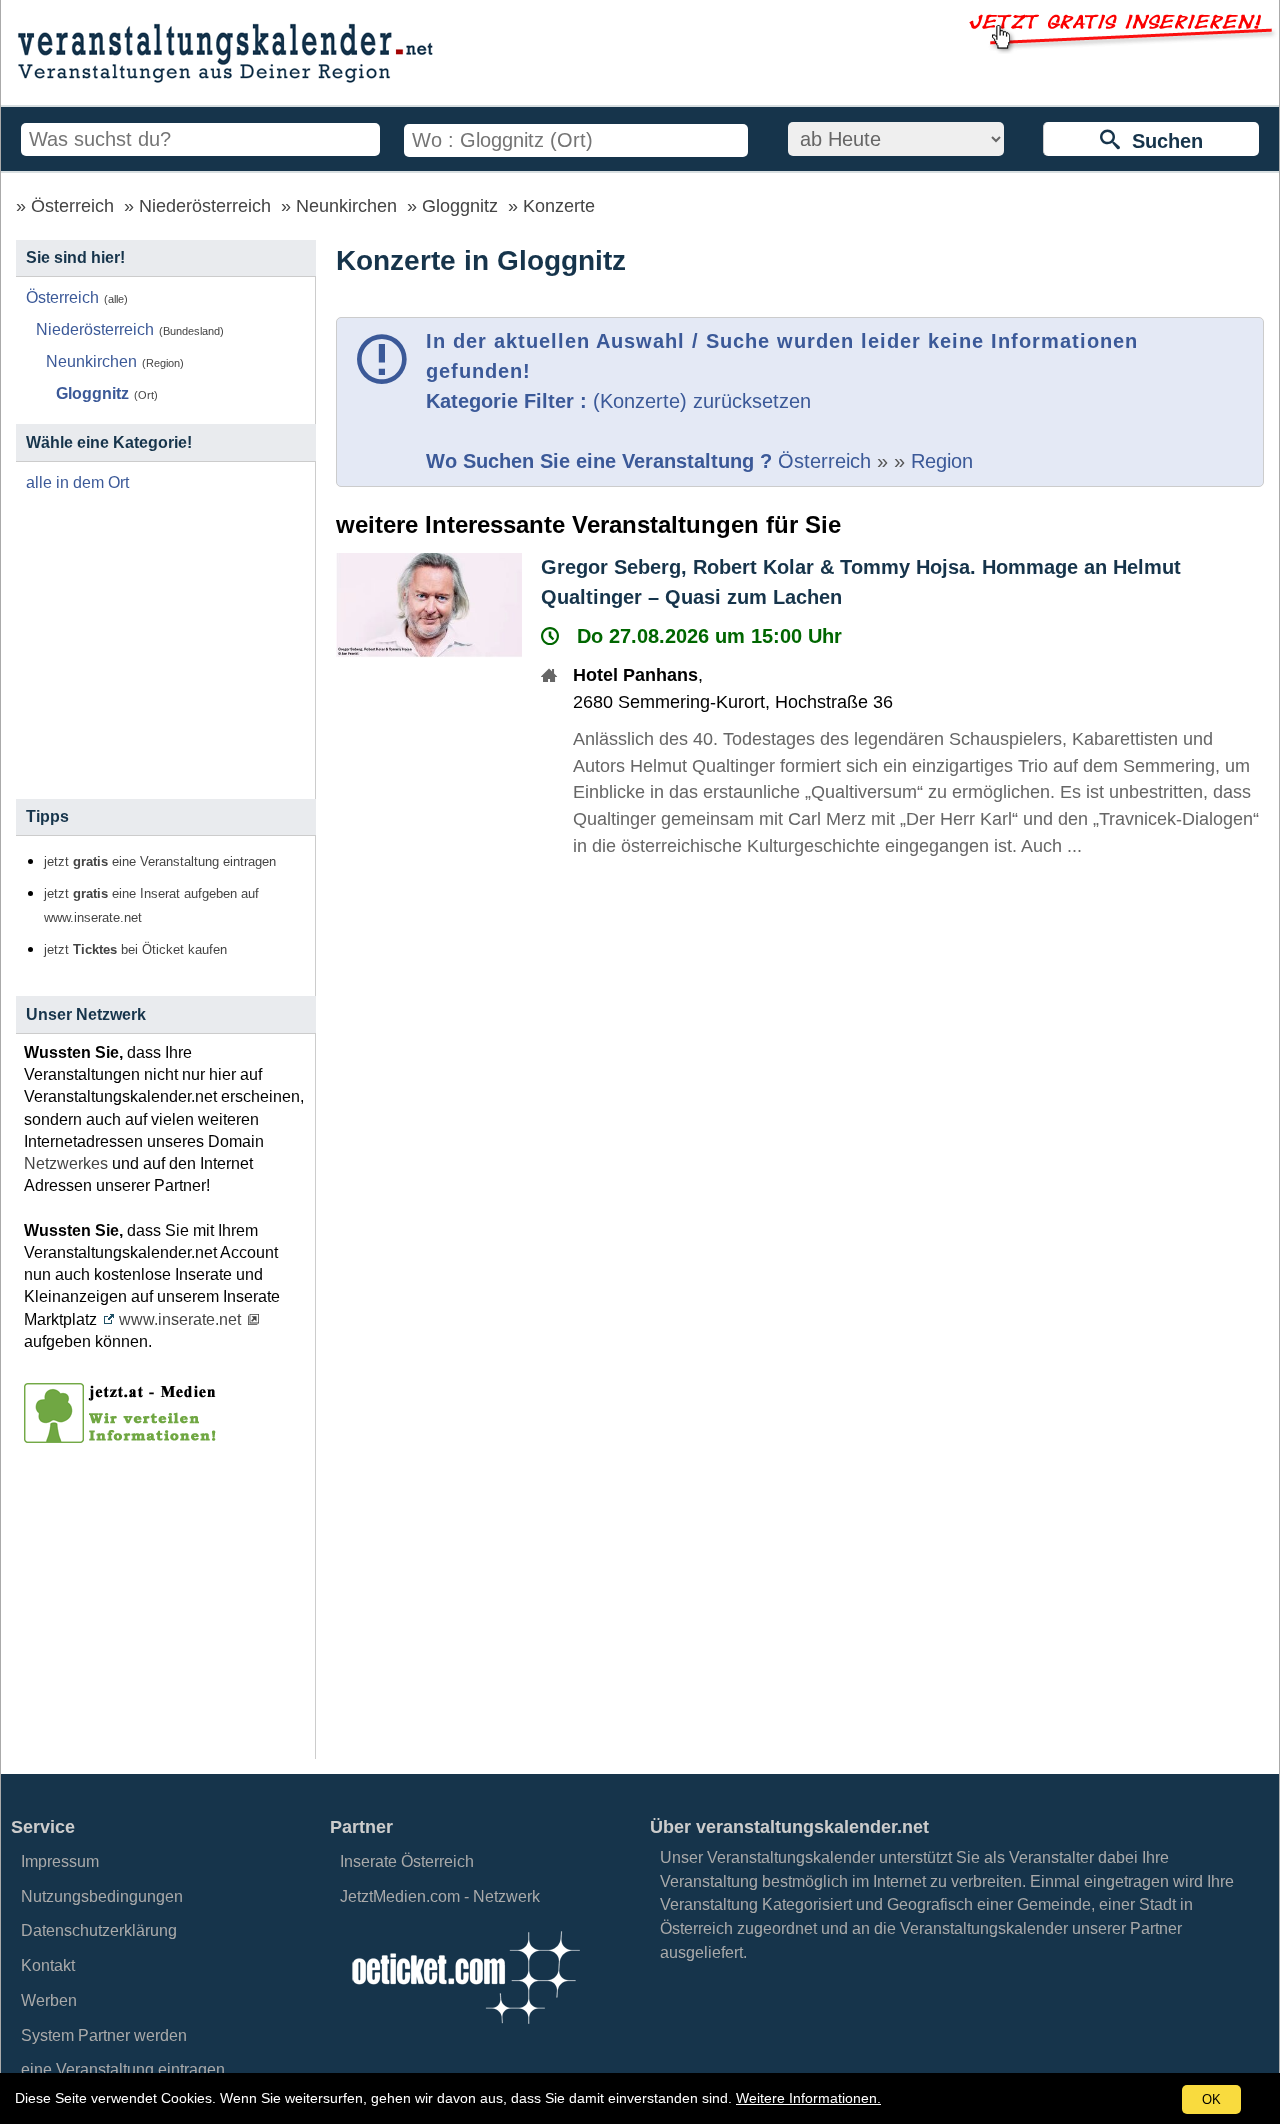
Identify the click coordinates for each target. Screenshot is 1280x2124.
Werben (49, 2000)
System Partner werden (104, 2035)
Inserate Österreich (407, 1861)
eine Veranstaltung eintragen (123, 2069)
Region (942, 461)
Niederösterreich (205, 206)
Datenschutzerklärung (99, 1930)
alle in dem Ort (77, 482)
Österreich (72, 206)
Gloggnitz (460, 206)
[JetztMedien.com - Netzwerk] (124, 1436)
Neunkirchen (346, 206)
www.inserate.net (180, 1319)
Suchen (1161, 141)
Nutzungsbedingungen (102, 1896)
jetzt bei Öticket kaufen (135, 950)
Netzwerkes (66, 1163)
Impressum (60, 1861)
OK (1211, 2099)
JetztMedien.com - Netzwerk (440, 1896)
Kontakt (48, 1965)
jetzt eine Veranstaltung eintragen (160, 862)
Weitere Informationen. (808, 2098)
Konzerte (559, 206)
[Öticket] (465, 2029)
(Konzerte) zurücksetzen (702, 401)
